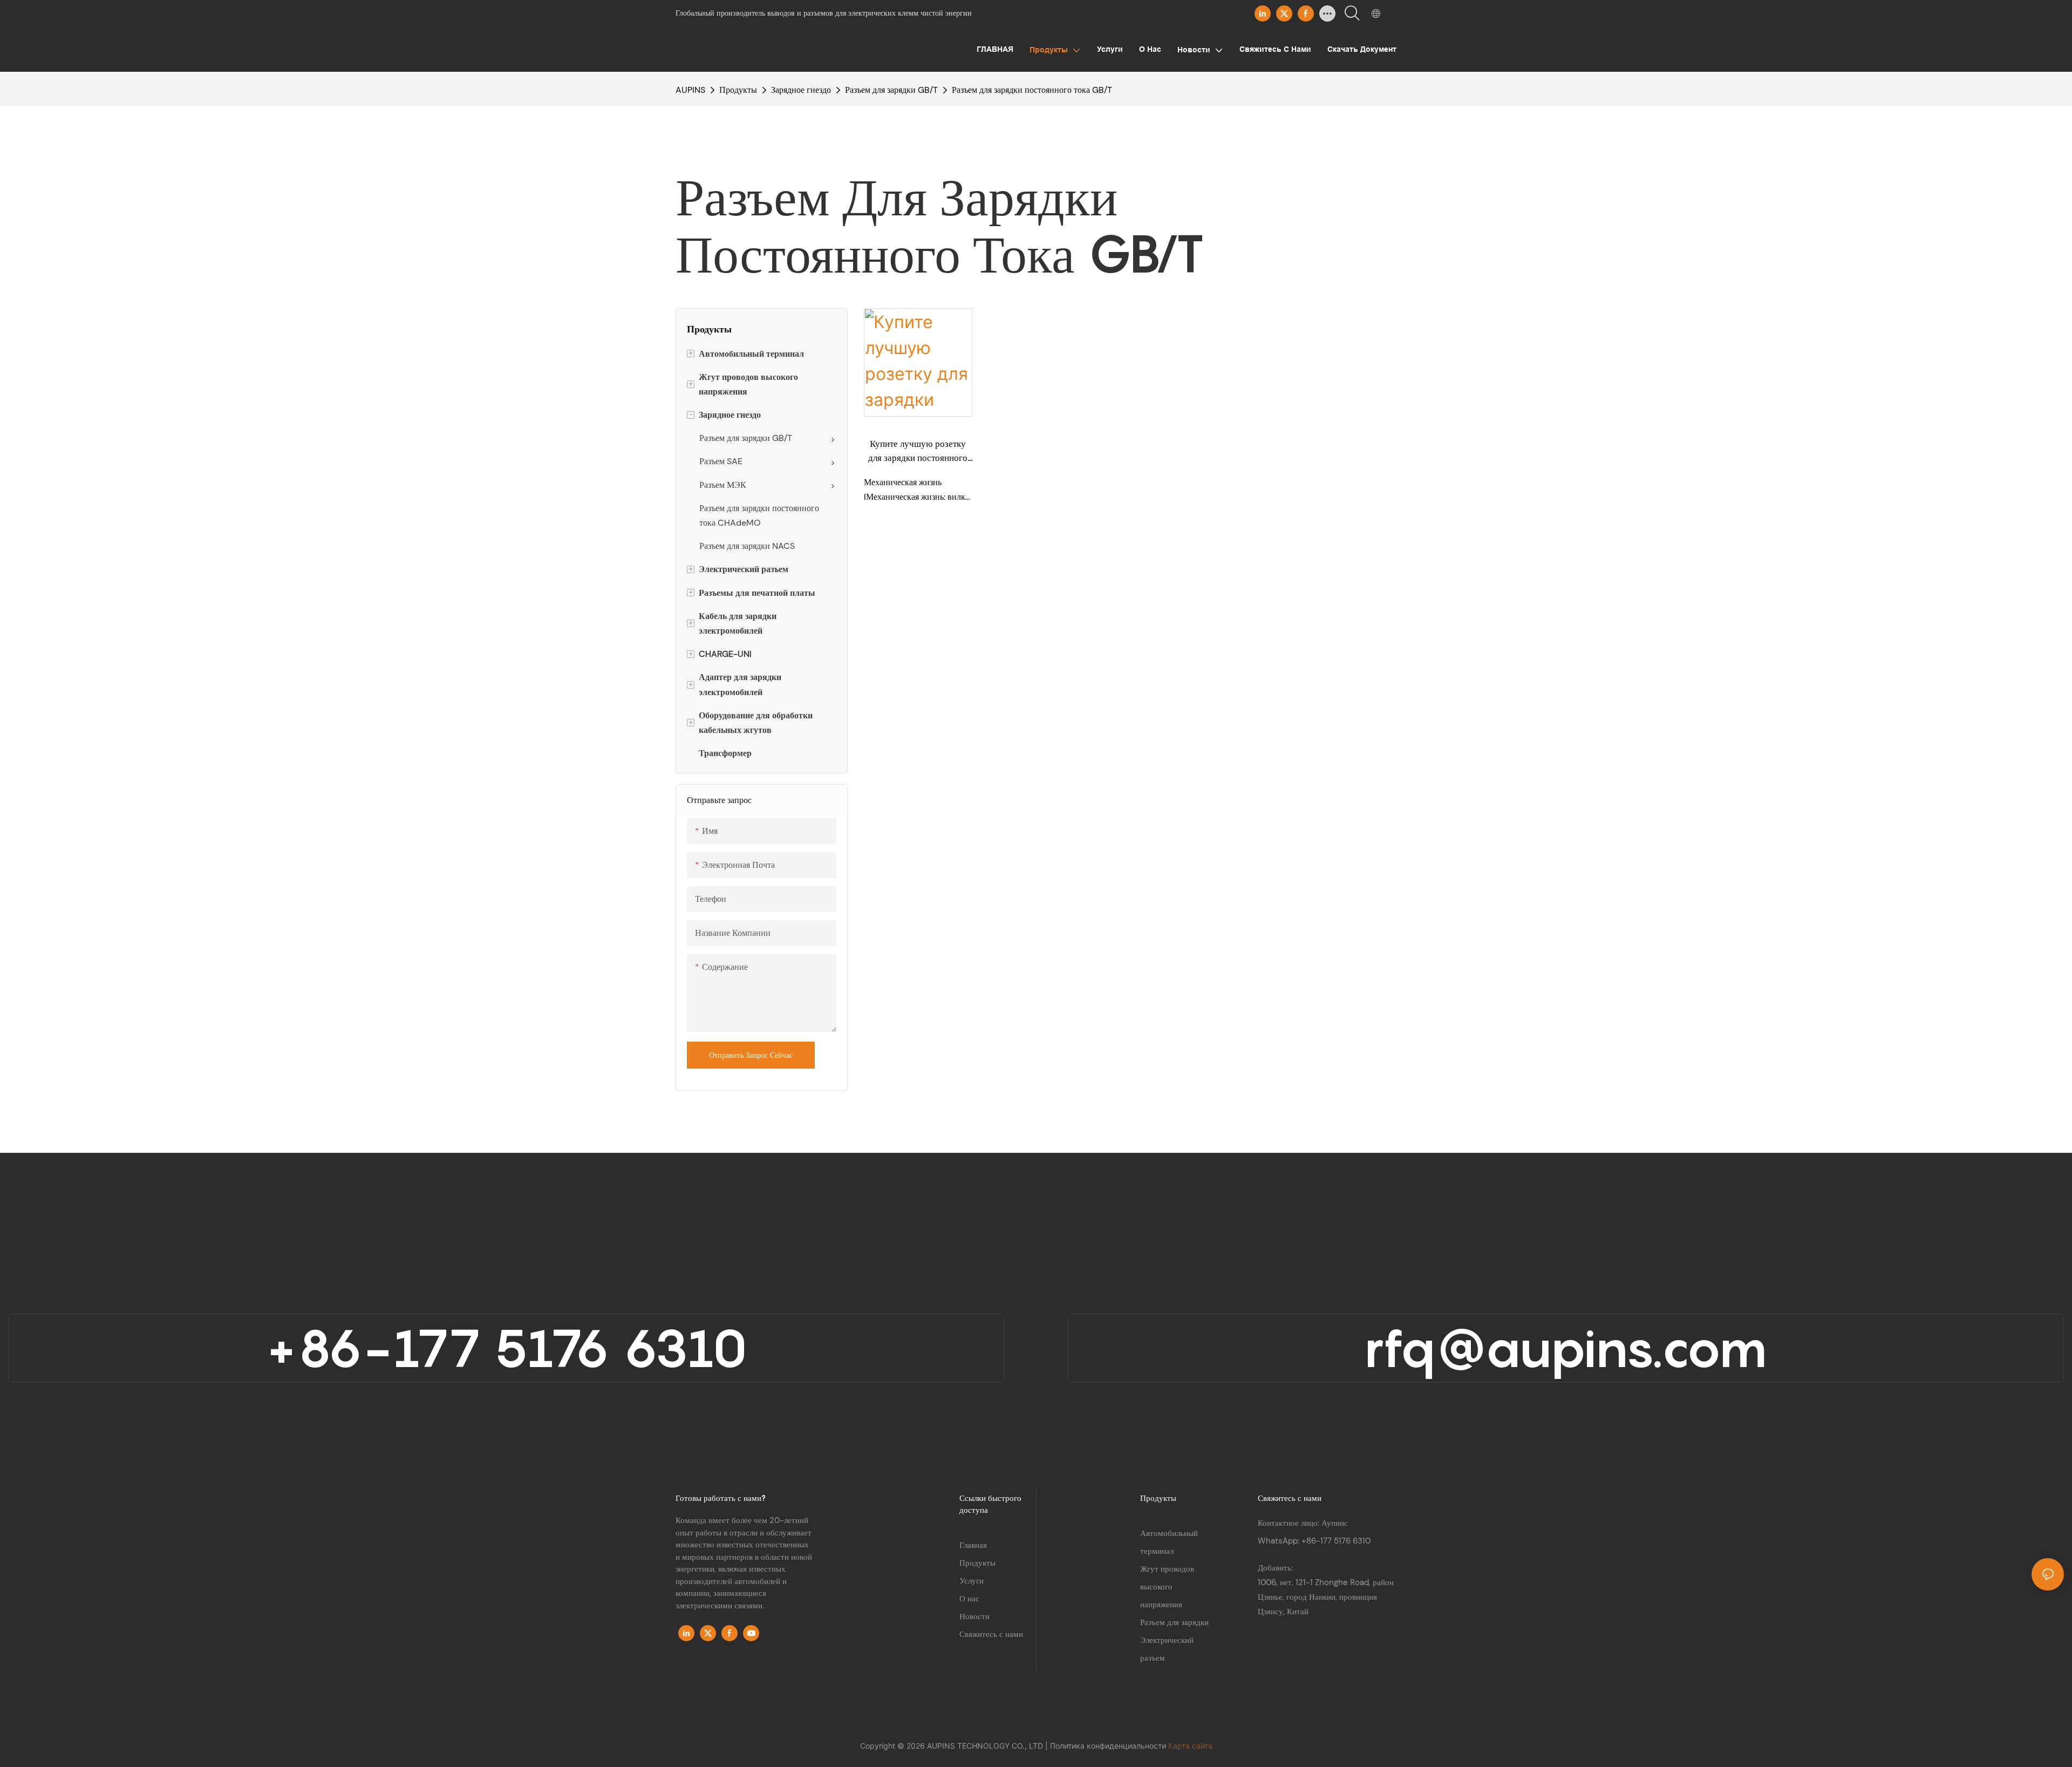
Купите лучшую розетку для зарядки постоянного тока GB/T (918, 451)
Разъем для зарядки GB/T (891, 90)
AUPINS (690, 90)
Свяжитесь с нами (991, 1634)
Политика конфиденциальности (1109, 1746)
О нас (969, 1599)
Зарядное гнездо (801, 90)
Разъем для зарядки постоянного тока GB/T (1032, 90)
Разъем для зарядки (1174, 1622)
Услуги (972, 1581)
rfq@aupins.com (1565, 1348)
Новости (974, 1616)
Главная (973, 1545)
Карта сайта (1190, 1746)
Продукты (738, 90)
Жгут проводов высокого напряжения (1167, 1587)
